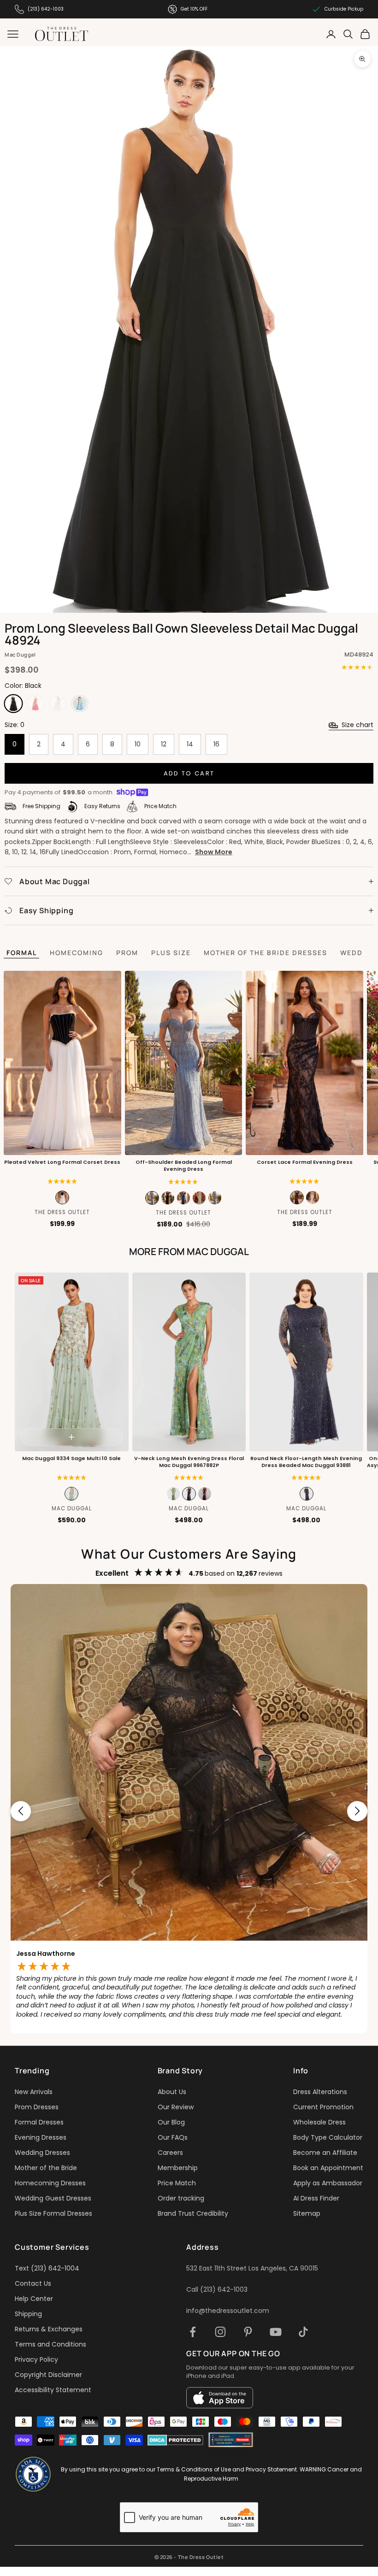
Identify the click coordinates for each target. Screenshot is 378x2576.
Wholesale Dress (319, 2122)
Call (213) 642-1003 (217, 2289)
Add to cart (189, 773)
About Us (172, 2092)
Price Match (177, 2183)
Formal (22, 953)
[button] (62, 1182)
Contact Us (33, 2283)
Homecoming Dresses (50, 2183)
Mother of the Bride (46, 2168)
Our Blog (171, 2122)
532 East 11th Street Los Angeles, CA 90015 (252, 2268)
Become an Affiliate (325, 2153)
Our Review (176, 2107)
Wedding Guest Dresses (53, 2198)
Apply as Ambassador (328, 2183)
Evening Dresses (41, 2137)
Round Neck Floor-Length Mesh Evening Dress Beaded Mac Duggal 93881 (307, 1462)
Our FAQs (173, 2137)
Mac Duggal (20, 654)
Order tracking (181, 2198)
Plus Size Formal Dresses (53, 2213)
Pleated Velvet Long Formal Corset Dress (62, 1162)
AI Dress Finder (316, 2198)
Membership (178, 2168)
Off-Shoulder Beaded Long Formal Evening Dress (183, 1166)
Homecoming (77, 953)
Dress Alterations (320, 2092)
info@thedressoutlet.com (228, 2311)
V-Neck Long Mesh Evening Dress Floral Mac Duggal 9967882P (189, 1462)
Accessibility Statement (53, 2390)
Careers (170, 2153)
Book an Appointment (328, 2168)
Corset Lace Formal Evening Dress (305, 1162)
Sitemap (307, 2213)
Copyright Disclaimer (48, 2375)
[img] (304, 1182)
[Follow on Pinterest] (248, 2332)
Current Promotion (323, 2107)
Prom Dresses (37, 2107)
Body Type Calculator (328, 2137)
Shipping (28, 2314)
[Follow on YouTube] (276, 2332)
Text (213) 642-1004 (47, 2268)
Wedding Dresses (42, 2153)
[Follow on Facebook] (193, 2332)
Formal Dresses (39, 2122)
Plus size (171, 953)
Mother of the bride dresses (266, 953)
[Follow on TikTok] (303, 2332)
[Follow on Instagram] (220, 2332)
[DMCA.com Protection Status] (175, 2440)
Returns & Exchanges (49, 2329)
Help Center (34, 2299)
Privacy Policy (36, 2359)
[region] (189, 1811)
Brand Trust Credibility (193, 2213)
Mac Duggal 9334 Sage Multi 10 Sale (71, 1458)
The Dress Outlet (62, 1212)
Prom (127, 953)
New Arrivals (34, 2092)
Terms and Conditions (50, 2344)
